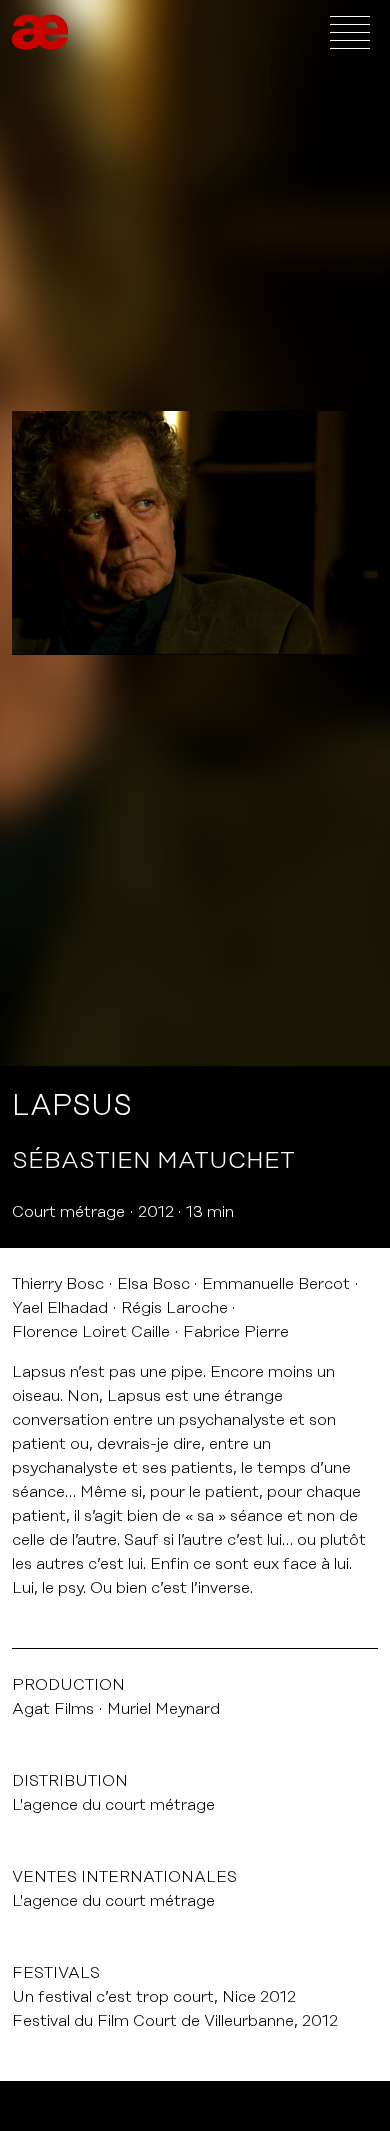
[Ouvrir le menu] (350, 32)
